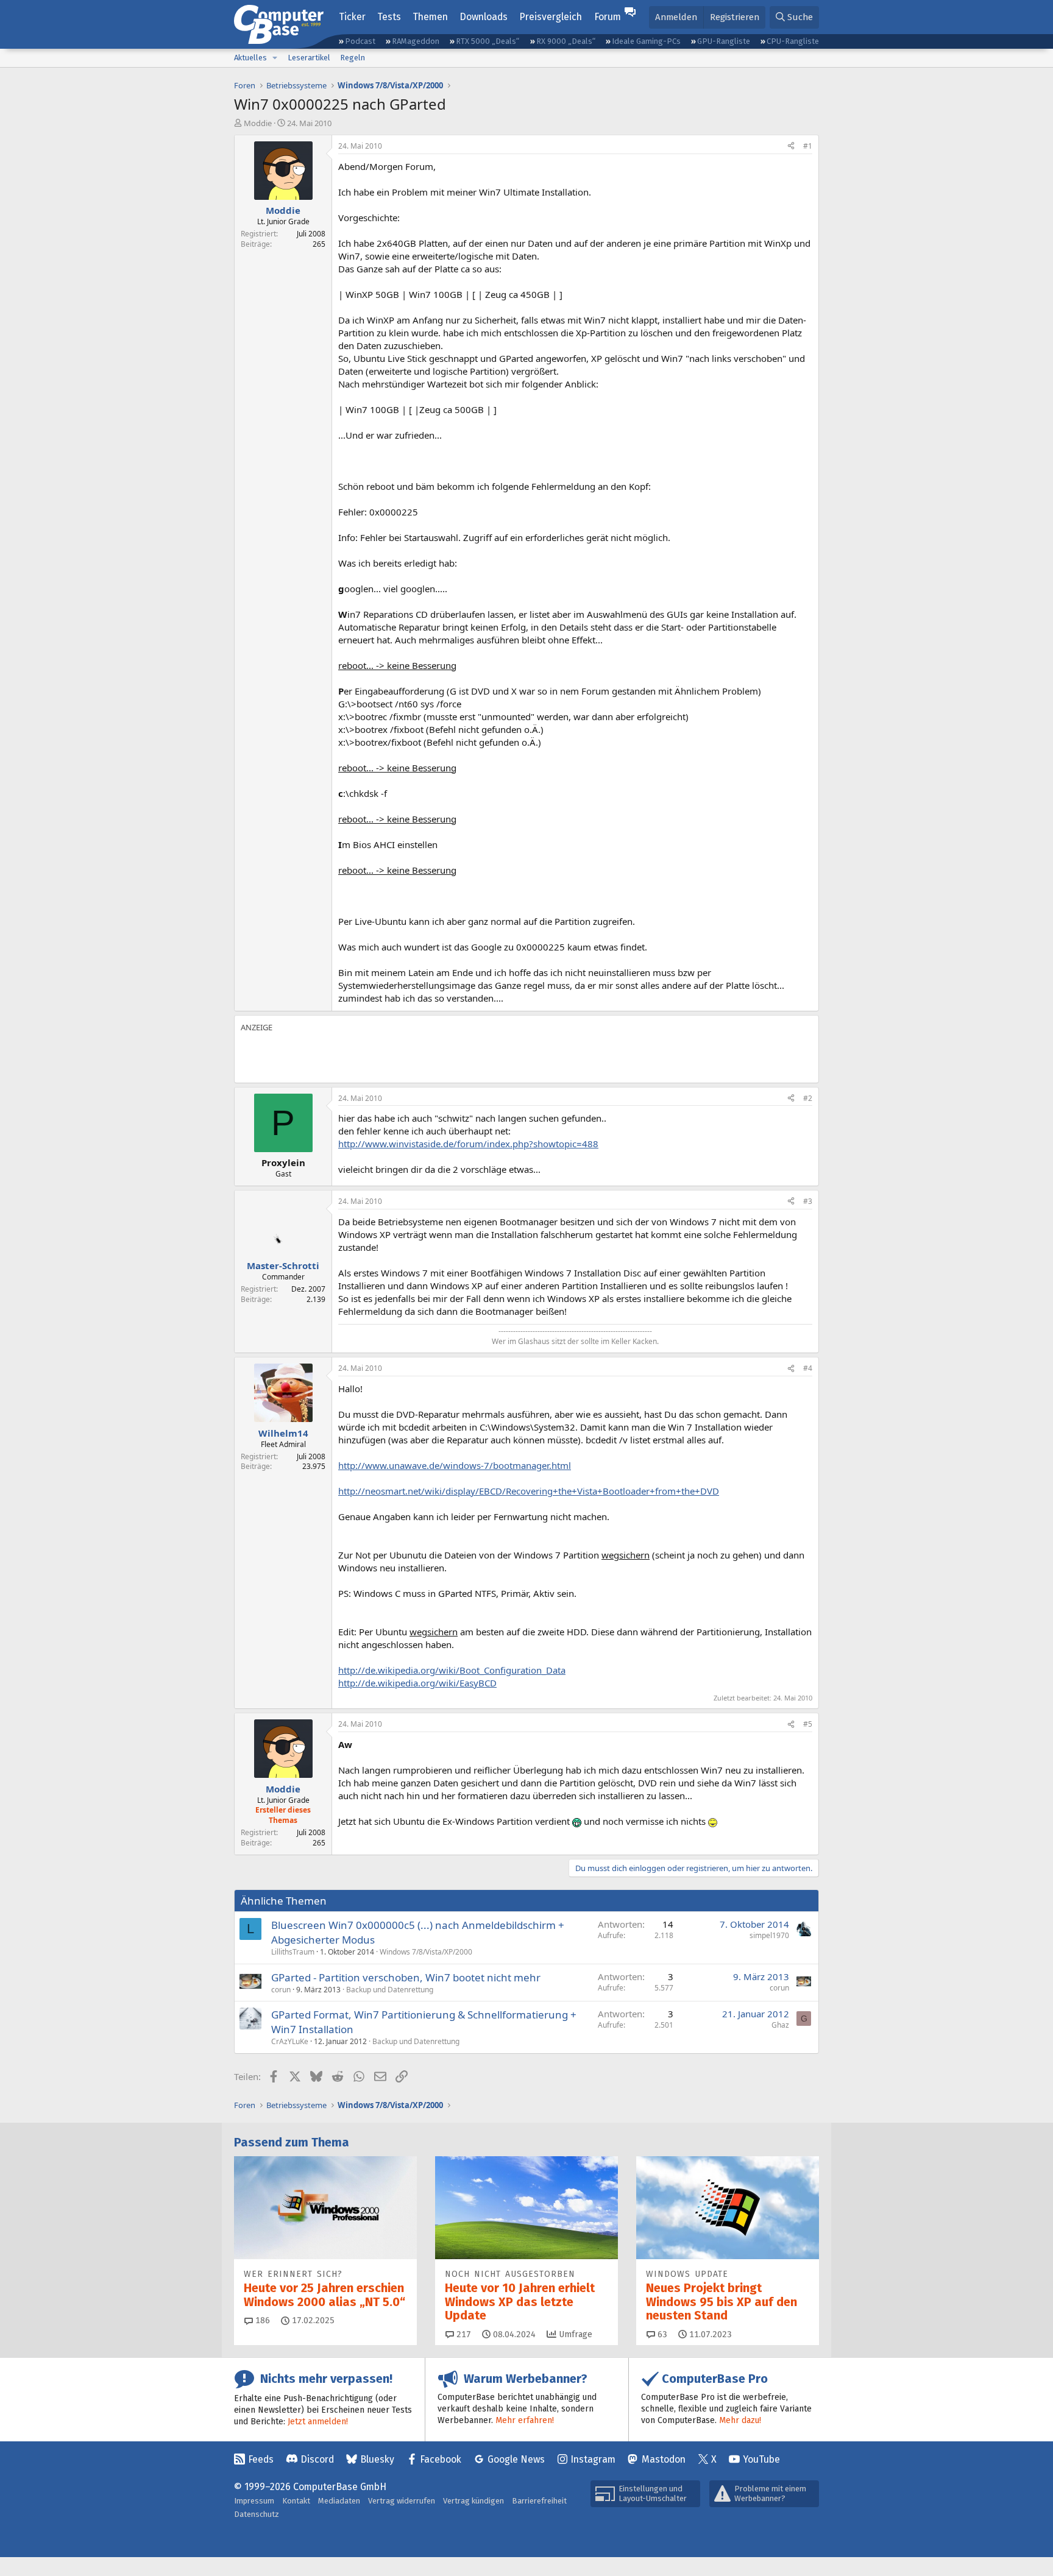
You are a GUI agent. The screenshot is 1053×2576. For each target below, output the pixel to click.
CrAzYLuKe (290, 2041)
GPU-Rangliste (724, 41)
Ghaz (780, 2025)
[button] (275, 58)
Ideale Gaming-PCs (646, 41)
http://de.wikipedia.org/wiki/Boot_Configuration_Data (452, 1670)
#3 (808, 1201)
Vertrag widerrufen (402, 2501)
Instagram (593, 2459)
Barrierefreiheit (539, 2501)
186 (261, 2320)
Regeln (353, 58)
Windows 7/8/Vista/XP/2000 (426, 1952)
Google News (516, 2459)
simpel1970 (769, 1935)
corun (281, 1990)
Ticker (352, 17)
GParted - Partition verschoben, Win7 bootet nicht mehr (406, 1977)
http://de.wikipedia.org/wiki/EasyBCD (417, 1683)
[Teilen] (791, 147)
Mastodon (664, 2459)
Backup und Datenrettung (390, 1990)
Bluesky (377, 2459)
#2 (808, 1098)
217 (463, 2334)
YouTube (761, 2459)
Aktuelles (250, 58)
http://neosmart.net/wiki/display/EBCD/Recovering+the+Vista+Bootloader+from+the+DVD (529, 1491)
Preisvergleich (551, 17)
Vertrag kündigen (473, 2501)
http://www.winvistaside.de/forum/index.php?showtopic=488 (468, 1144)
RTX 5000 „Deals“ (487, 41)
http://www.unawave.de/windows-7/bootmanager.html (455, 1465)
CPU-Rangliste (793, 41)
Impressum (254, 2501)
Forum (608, 17)
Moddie (258, 123)
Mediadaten (339, 2501)
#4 (808, 1368)
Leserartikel (309, 58)
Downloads (484, 17)
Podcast (360, 41)
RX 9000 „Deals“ (566, 41)
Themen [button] (430, 17)
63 (661, 2334)
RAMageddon (416, 41)
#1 (808, 146)
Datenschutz (257, 2514)
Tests (389, 17)
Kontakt (296, 2501)
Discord (317, 2459)
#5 (808, 1724)
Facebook (441, 2459)
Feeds (261, 2459)
